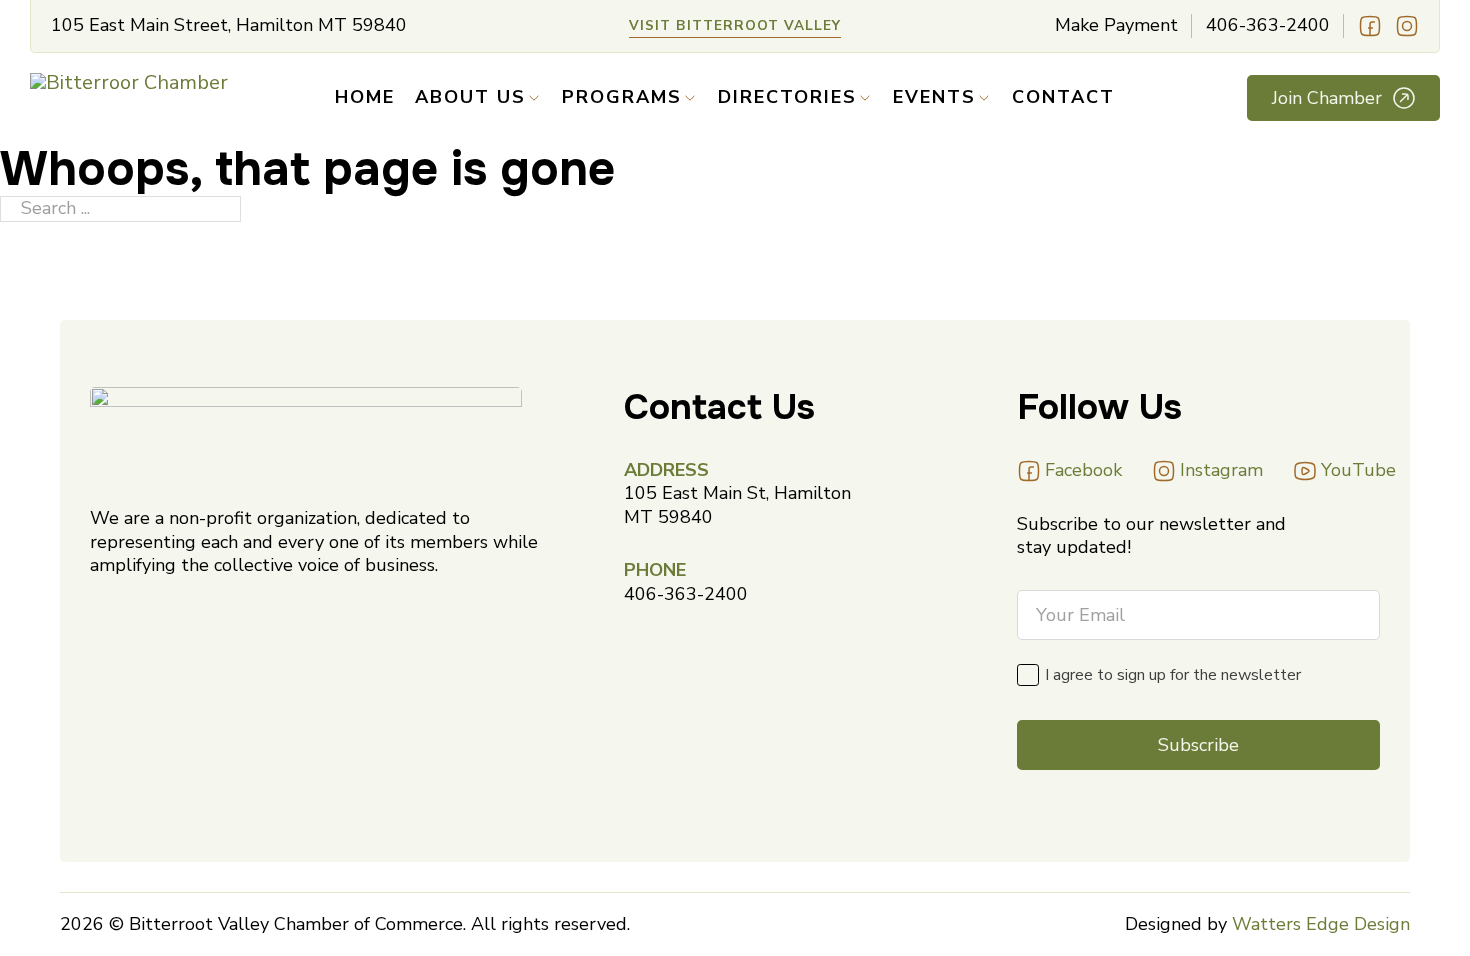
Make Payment (1116, 25)
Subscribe (1198, 745)
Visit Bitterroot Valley (735, 25)
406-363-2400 (1268, 25)
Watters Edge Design (1321, 924)
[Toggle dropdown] (534, 98)
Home (365, 97)
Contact (1063, 97)
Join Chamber (1327, 98)
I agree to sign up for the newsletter (1173, 675)
